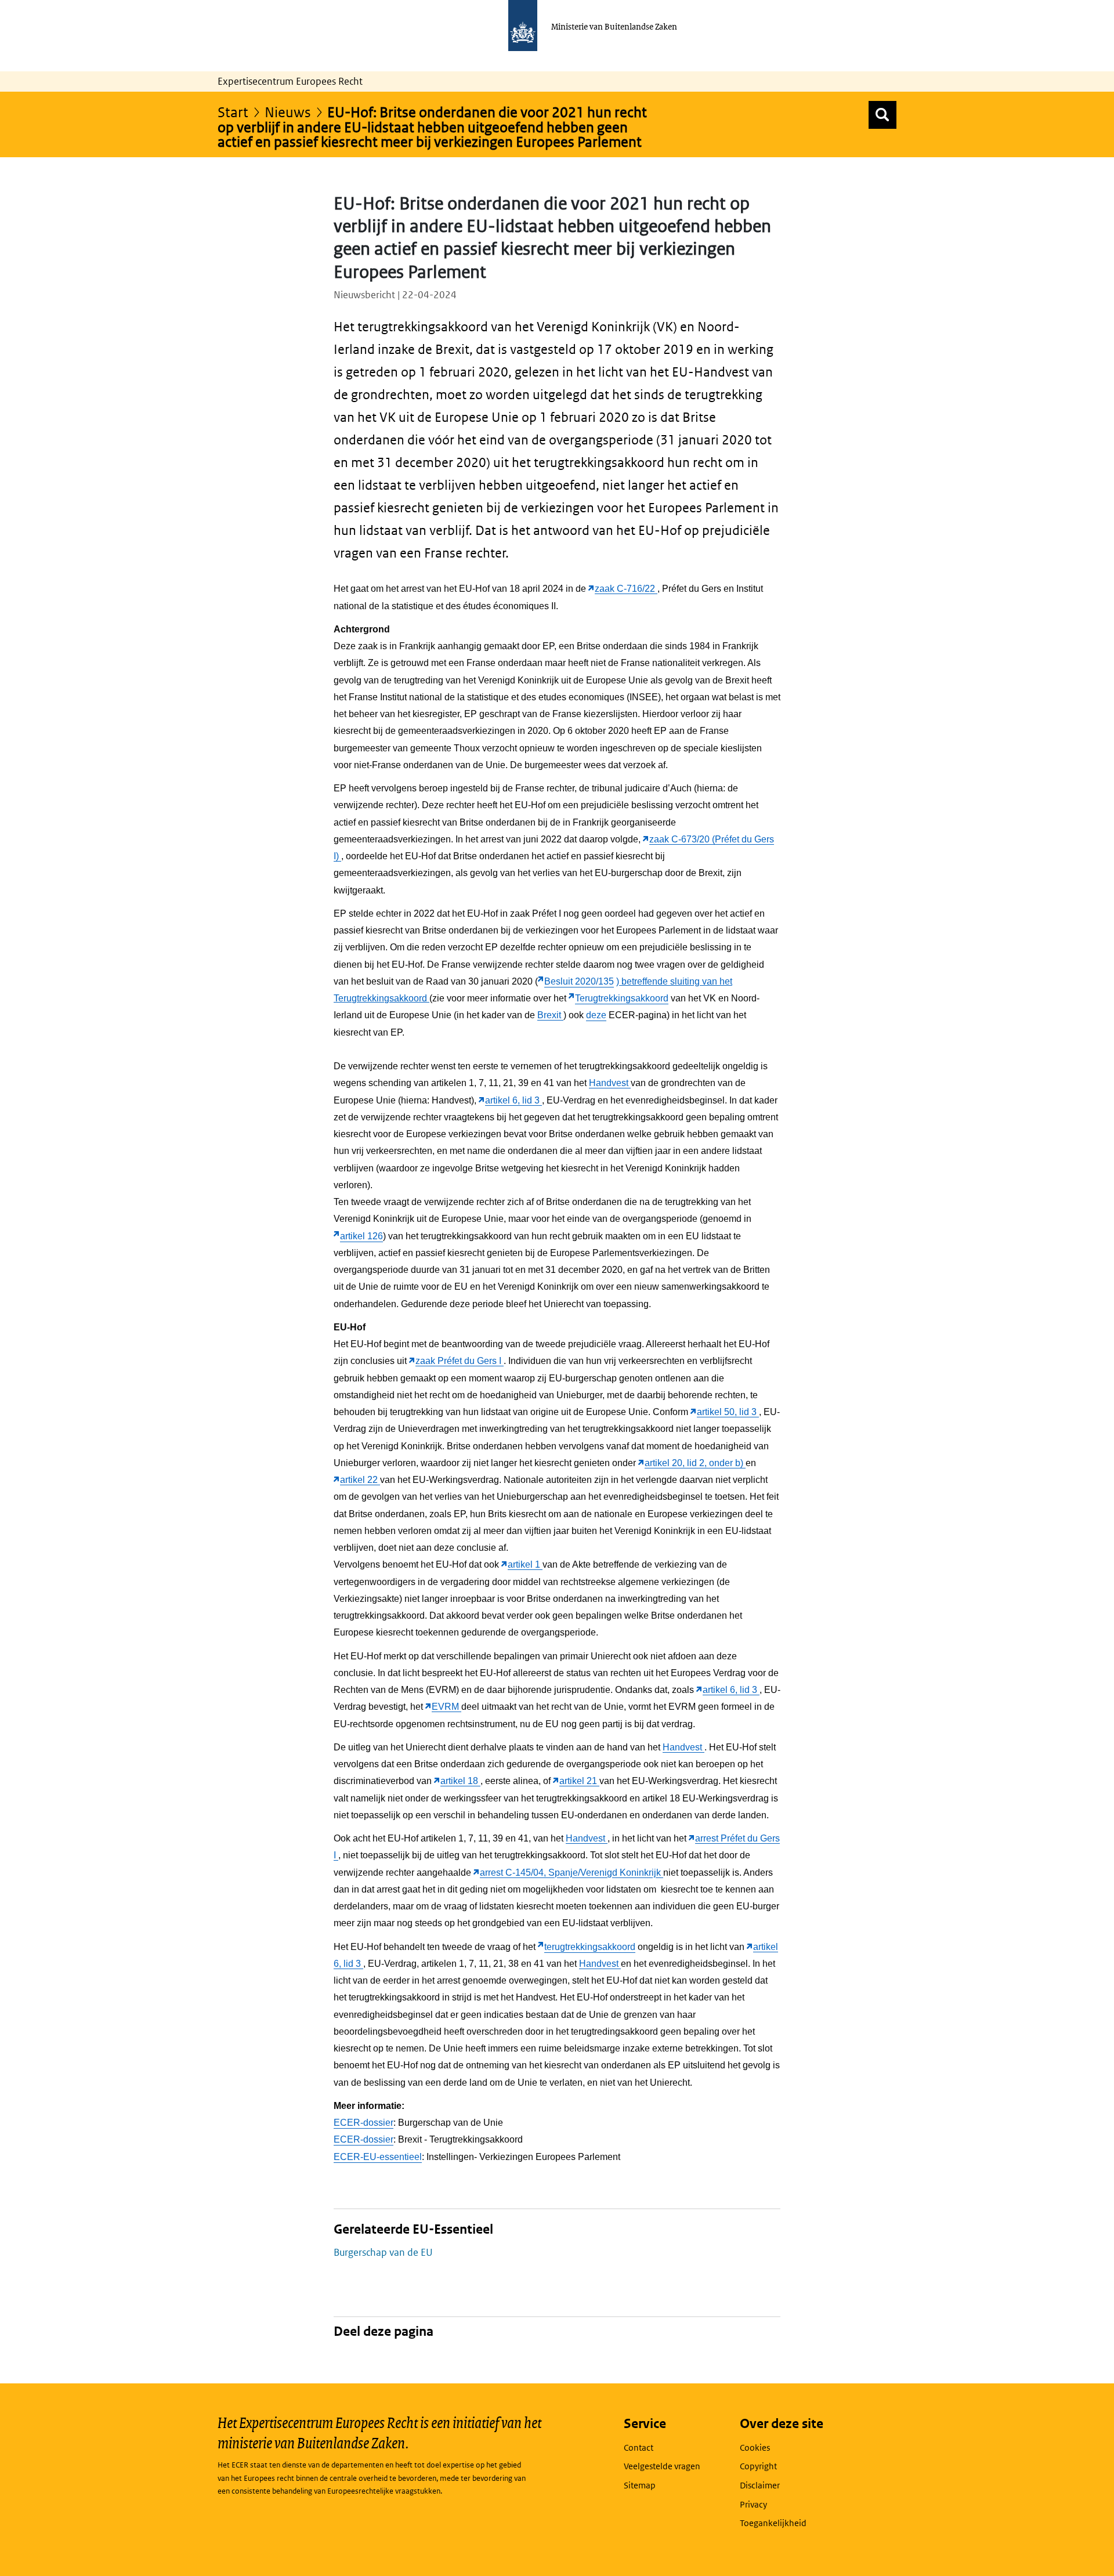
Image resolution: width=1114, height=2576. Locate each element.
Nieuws (288, 112)
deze (596, 1015)
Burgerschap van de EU (383, 2252)
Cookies (755, 2447)
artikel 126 (361, 1236)
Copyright (758, 2466)
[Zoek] (882, 115)
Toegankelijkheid (773, 2523)
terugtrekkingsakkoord (590, 1947)
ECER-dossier (364, 2123)
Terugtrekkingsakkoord (622, 998)
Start (233, 112)
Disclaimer (760, 2485)
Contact (639, 2447)
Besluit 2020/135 (579, 981)
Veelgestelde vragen (662, 2466)
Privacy (753, 2504)
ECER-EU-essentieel (378, 2157)
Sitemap (640, 2485)
